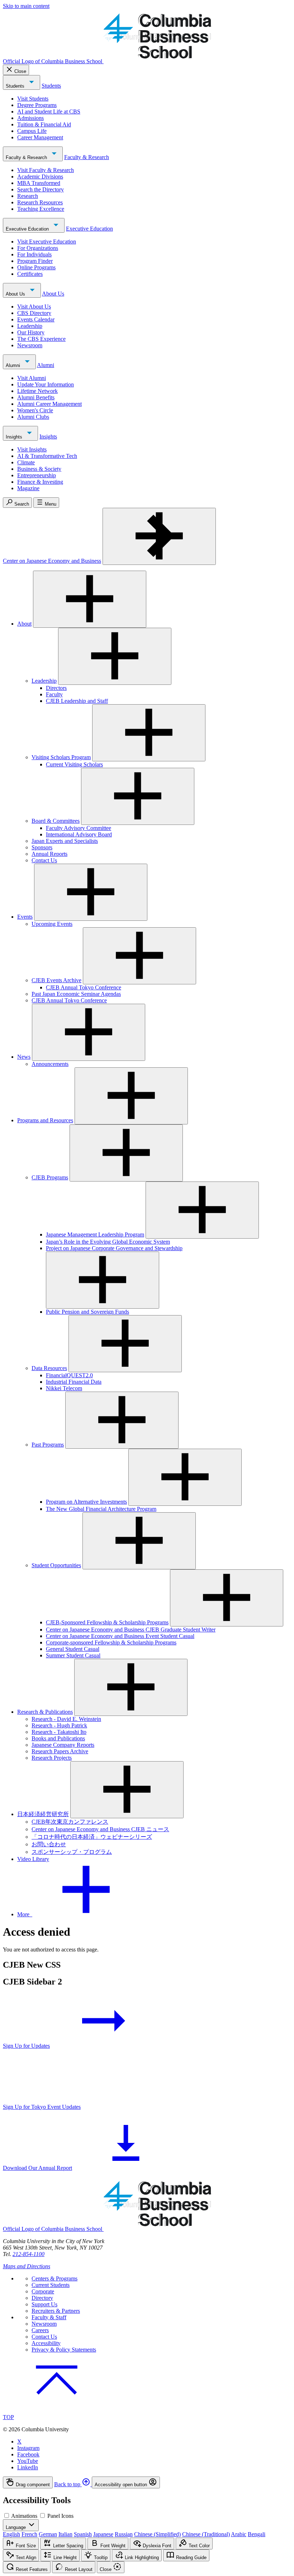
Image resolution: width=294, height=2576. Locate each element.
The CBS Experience (41, 339)
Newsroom (30, 345)
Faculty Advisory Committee (79, 828)
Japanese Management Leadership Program (95, 1234)
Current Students (51, 2285)
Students (16, 86)
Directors (56, 688)
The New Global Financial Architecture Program (101, 1509)
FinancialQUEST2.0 (69, 1375)
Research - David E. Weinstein (66, 1719)
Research (28, 196)
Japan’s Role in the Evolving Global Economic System (108, 1242)
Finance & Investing (40, 482)
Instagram (28, 2448)
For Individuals (34, 254)
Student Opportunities (56, 1565)
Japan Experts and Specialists (65, 841)
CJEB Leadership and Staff (77, 701)
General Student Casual (73, 1649)
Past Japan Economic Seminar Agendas (76, 994)
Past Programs (48, 1445)
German (48, 2534)
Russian (124, 2534)
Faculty (54, 694)
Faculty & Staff (49, 2317)
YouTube (28, 2461)
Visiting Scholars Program (61, 757)
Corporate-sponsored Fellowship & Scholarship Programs (111, 1642)
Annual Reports (49, 854)
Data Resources (49, 1368)
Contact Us (44, 860)
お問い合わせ (49, 1844)
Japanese (103, 2534)
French (29, 2534)
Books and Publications (58, 1738)
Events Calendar (36, 319)
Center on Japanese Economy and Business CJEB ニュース (100, 1829)
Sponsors (42, 847)
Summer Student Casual (73, 1655)
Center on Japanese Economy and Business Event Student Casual (120, 1636)
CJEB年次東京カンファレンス (70, 1822)
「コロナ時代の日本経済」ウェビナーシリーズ (92, 1837)
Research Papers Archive (60, 1751)
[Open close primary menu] (159, 536)
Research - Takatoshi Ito (59, 1732)
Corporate (43, 2291)
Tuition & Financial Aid (44, 124)
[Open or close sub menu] (90, 599)
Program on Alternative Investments (86, 1502)
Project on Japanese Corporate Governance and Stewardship (114, 1248)
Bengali (257, 2534)
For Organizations (38, 248)
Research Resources (40, 202)
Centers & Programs (54, 2278)
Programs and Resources (45, 1120)
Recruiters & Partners (56, 2311)
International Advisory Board (79, 834)
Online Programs (36, 267)
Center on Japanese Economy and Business (52, 561)
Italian (65, 2534)
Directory (42, 2298)
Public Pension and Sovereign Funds (87, 1312)
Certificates (30, 274)
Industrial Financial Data (74, 1382)
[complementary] (147, 2482)
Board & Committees (56, 821)
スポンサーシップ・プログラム (72, 1852)
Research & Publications (45, 1712)
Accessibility (46, 2343)
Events (25, 917)
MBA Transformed (39, 183)
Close (20, 71)
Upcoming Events (52, 924)
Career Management (40, 137)
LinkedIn (28, 2467)
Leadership (30, 326)
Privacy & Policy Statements (64, 2350)
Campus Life (32, 131)
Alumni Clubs (33, 417)
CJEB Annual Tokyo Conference (84, 987)
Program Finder (35, 261)
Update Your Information (46, 384)
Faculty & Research (27, 157)
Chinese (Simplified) (157, 2534)
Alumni (14, 365)
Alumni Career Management (49, 404)
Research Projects (52, 1758)
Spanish (83, 2534)
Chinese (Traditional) (206, 2534)
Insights (15, 437)
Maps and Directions (27, 2266)
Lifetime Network (37, 391)
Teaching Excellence (41, 209)
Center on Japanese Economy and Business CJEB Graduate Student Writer (131, 1630)
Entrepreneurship (37, 475)
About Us (16, 294)
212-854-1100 (29, 2254)
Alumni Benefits (36, 397)
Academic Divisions (40, 177)
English (11, 2534)
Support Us (44, 2304)
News (24, 1057)
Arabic (239, 2534)
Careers (40, 2330)
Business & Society (39, 469)
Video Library (33, 1859)
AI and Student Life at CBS (49, 112)
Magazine (28, 488)
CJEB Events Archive (56, 980)
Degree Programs (37, 105)
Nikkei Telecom (64, 1388)
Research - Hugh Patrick (59, 1725)
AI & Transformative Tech (47, 456)
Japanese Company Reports (63, 1745)
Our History (31, 332)
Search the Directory (41, 189)
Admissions (30, 118)
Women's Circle (35, 410)
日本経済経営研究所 (43, 1814)
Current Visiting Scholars (74, 764)
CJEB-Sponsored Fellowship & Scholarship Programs (107, 1622)
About (24, 624)
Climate (26, 462)
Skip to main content (26, 6)
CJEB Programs (50, 1177)
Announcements (50, 1064)
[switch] (7, 2515)
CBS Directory (34, 313)
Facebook (28, 2454)
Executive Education (28, 229)
